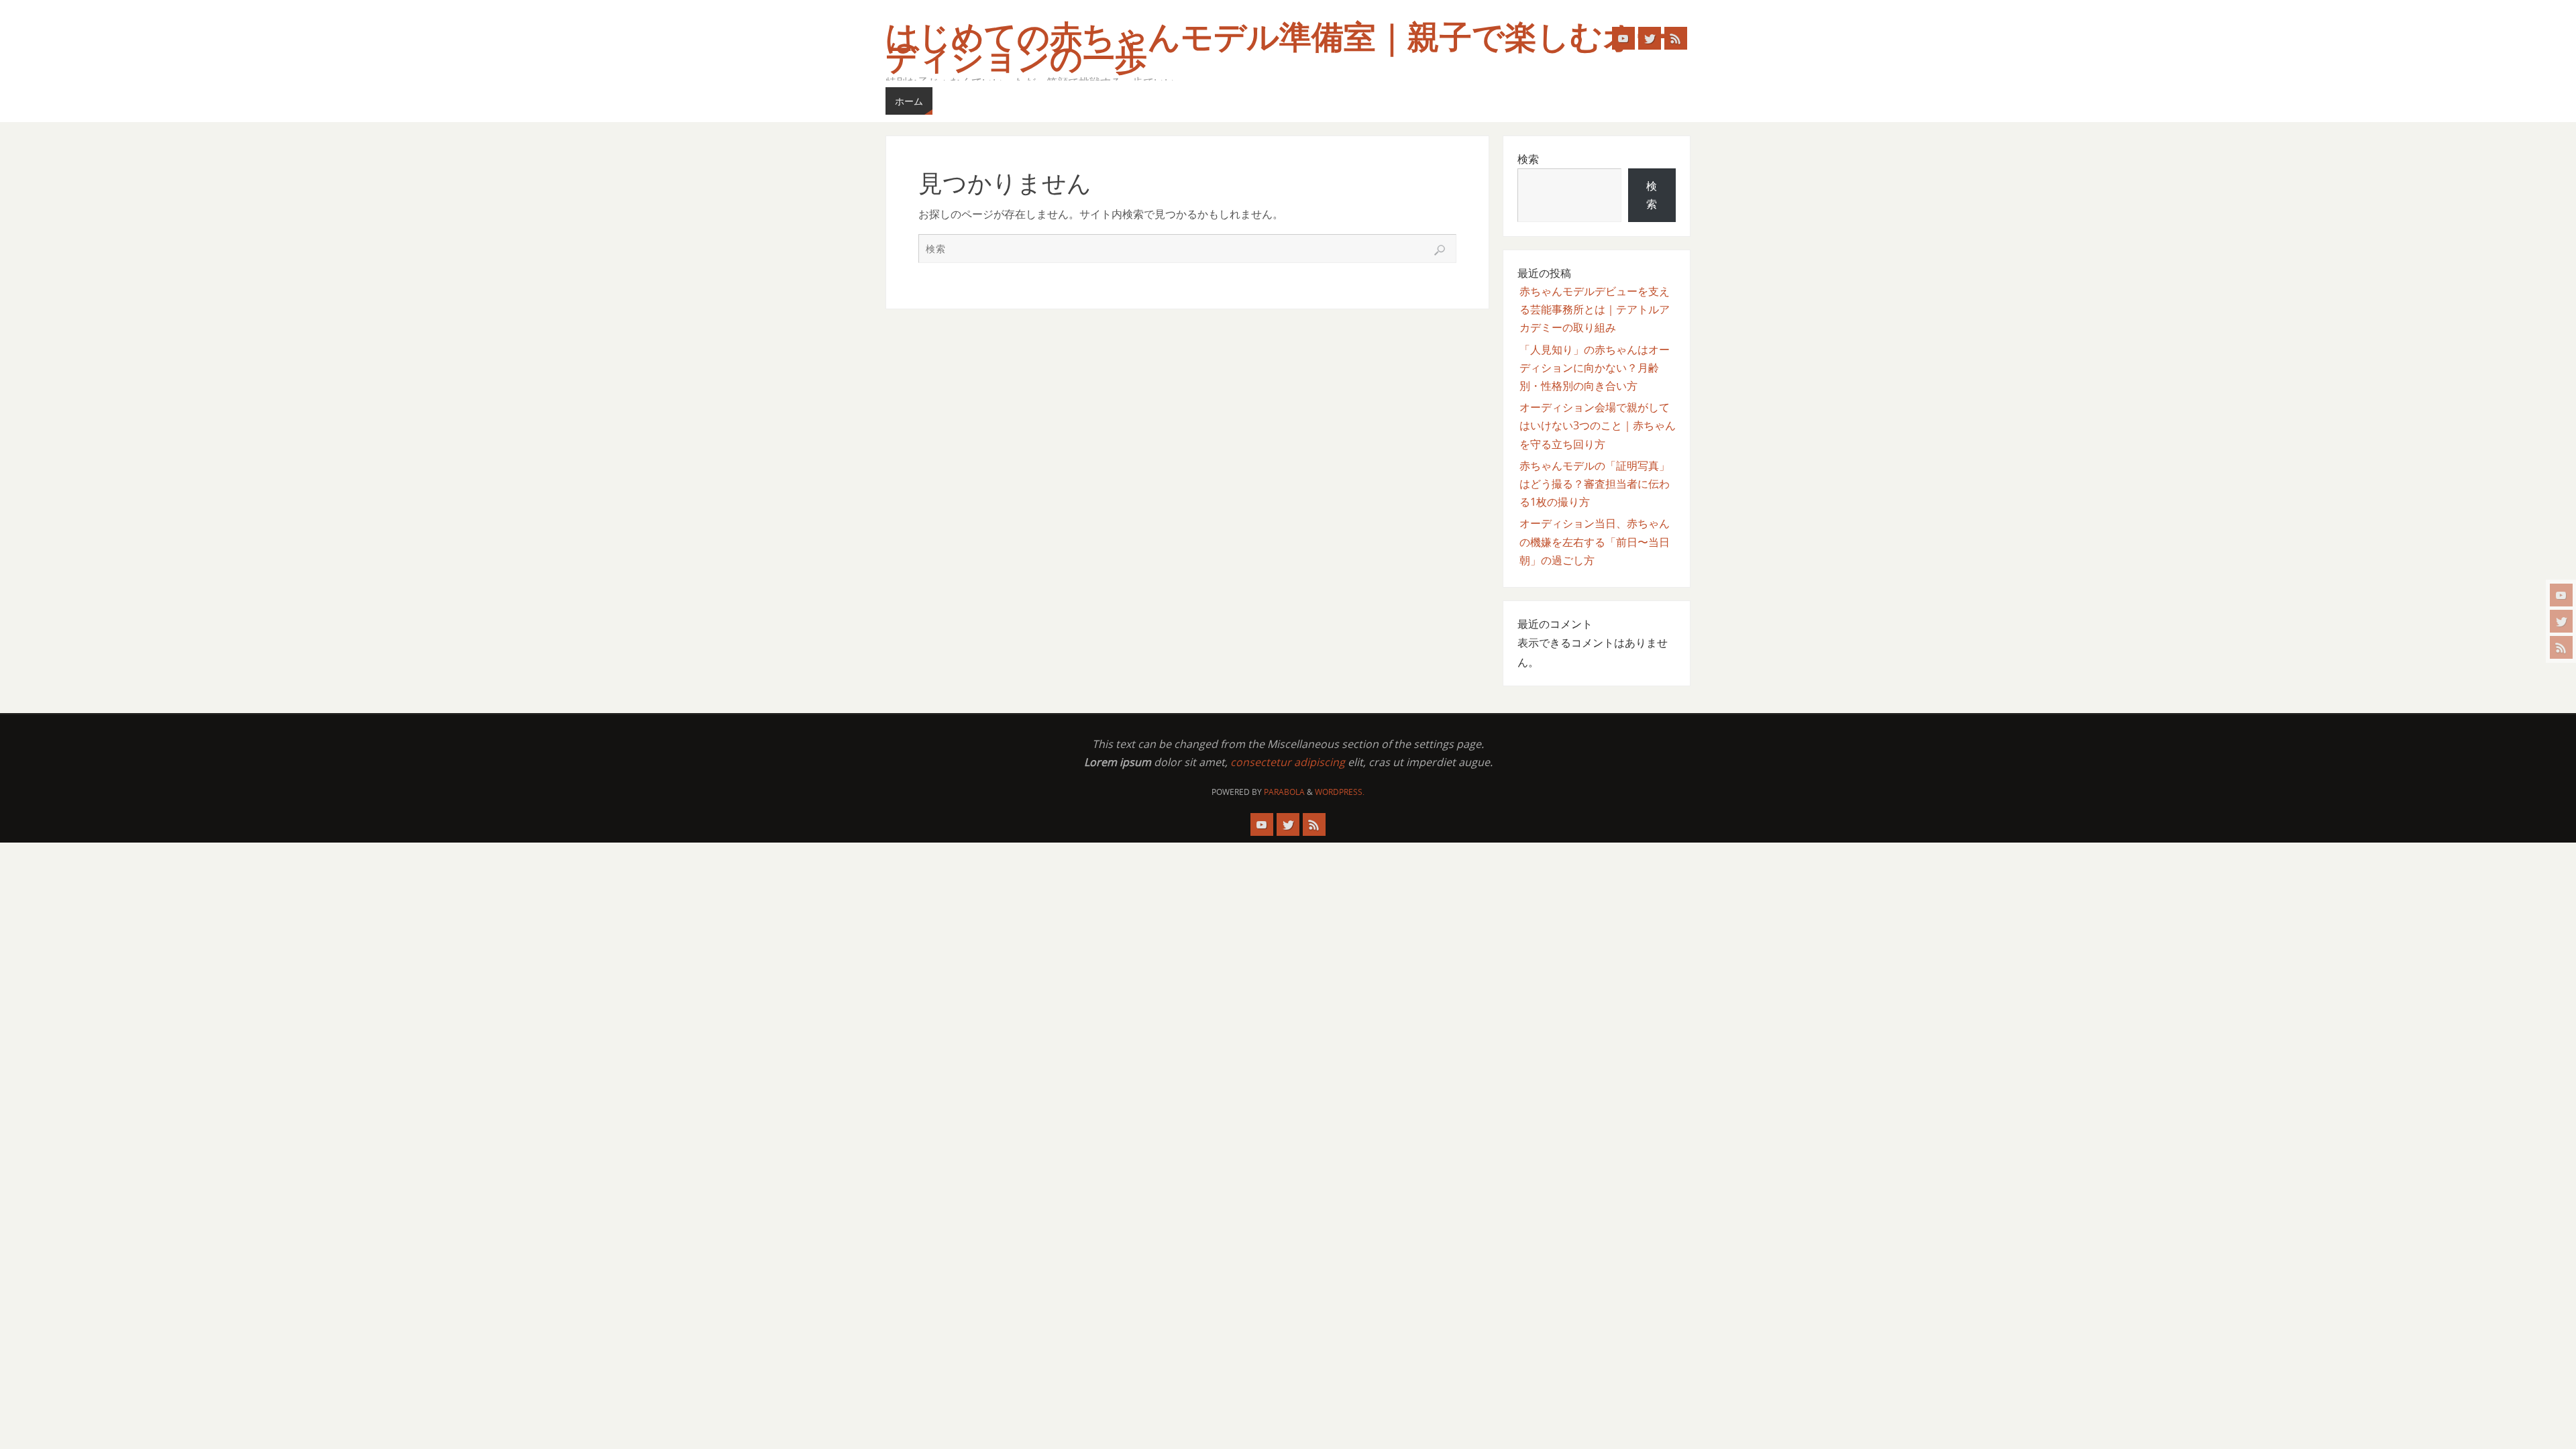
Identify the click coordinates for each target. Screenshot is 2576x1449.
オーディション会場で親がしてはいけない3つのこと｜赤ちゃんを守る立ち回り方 (1598, 425)
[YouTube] (2561, 595)
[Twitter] (2561, 621)
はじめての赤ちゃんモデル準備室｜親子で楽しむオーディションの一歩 (1277, 48)
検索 (1528, 159)
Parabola (1284, 792)
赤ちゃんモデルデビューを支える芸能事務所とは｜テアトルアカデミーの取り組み (1595, 309)
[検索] (1440, 250)
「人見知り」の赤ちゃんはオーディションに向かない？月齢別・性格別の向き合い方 (1595, 368)
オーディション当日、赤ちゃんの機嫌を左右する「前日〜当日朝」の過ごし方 (1595, 541)
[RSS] (2561, 647)
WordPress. (1340, 792)
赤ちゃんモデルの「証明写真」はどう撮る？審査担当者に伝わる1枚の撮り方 (1595, 484)
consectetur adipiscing (1288, 762)
